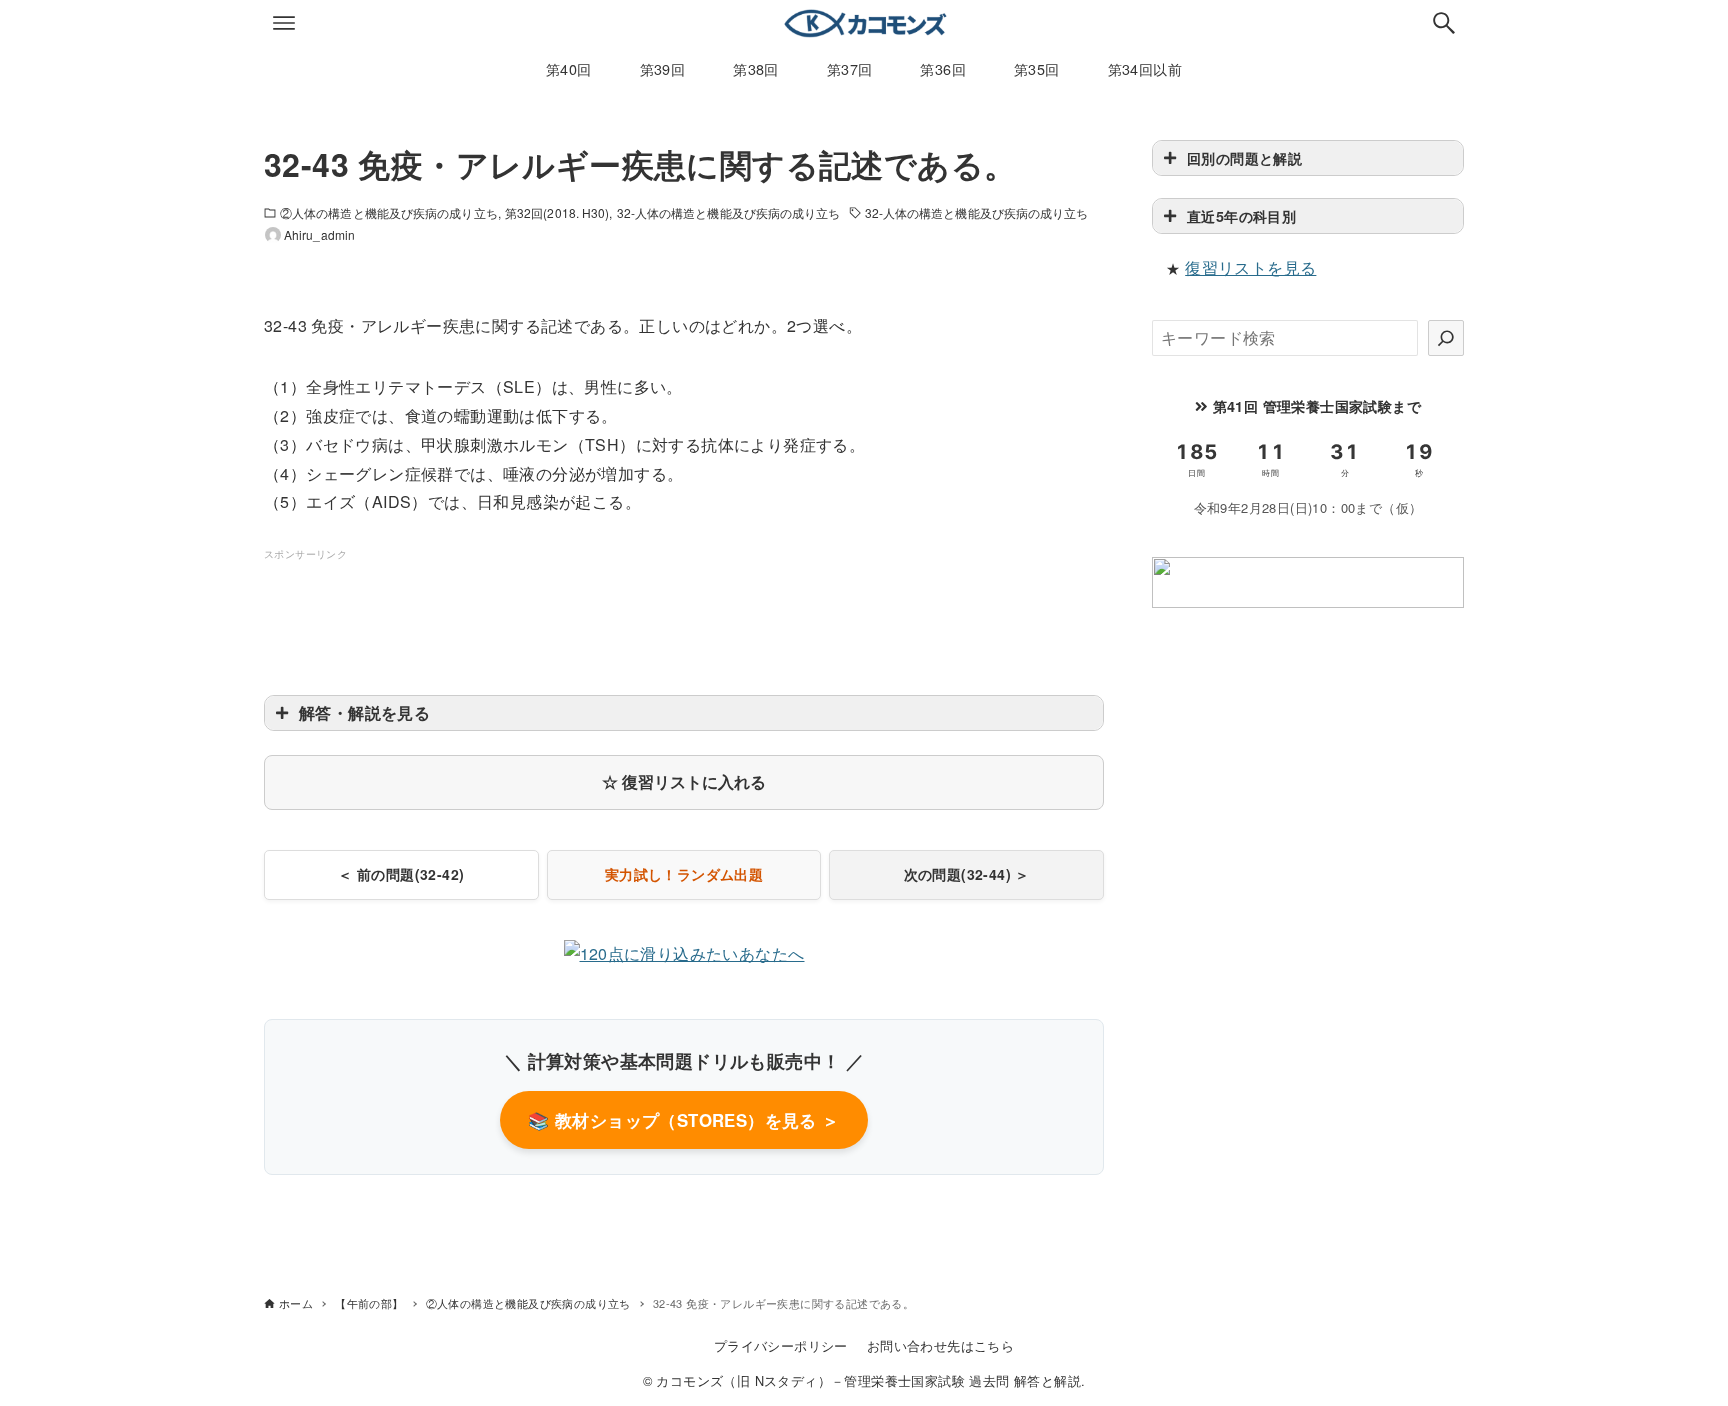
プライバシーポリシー (781, 1345)
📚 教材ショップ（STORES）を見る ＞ (683, 1120)
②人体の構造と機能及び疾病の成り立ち (389, 212)
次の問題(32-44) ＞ (967, 874)
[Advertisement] (684, 609)
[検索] (1446, 338)
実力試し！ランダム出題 (684, 874)
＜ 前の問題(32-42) (401, 874)
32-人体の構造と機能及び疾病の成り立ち (729, 212)
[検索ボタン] (1444, 23)
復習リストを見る (1250, 267)
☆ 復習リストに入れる (684, 781)
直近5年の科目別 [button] (1241, 216)
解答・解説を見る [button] (364, 712)
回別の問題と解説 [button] (1244, 158)
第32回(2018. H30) (557, 212)
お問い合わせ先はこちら (940, 1345)
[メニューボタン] (284, 23)
